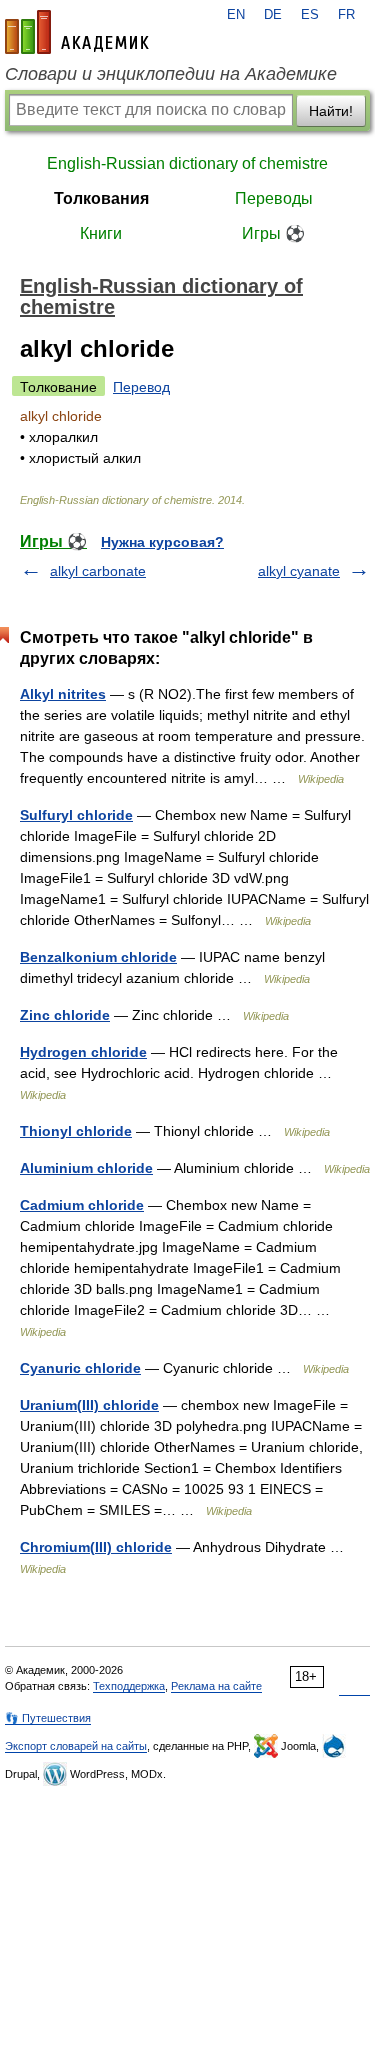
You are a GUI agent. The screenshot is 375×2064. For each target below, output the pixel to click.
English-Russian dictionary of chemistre (187, 163)
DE (273, 15)
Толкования (101, 198)
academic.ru (77, 32)
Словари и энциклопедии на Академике (171, 74)
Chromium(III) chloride (96, 1547)
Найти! (331, 111)
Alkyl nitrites (63, 694)
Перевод (141, 387)
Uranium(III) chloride (89, 1405)
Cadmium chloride (82, 1205)
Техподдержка (129, 1686)
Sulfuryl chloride (76, 815)
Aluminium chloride (86, 1168)
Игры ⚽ (273, 233)
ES (310, 15)
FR (346, 15)
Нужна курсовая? (162, 542)
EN (236, 15)
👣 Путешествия (48, 1718)
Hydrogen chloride (83, 1052)
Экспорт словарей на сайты (76, 1746)
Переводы (274, 198)
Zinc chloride (65, 1015)
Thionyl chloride (76, 1131)
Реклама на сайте (216, 1686)
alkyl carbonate (98, 571)
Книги (101, 233)
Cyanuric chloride (80, 1368)
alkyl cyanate (299, 571)
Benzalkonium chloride (98, 957)
